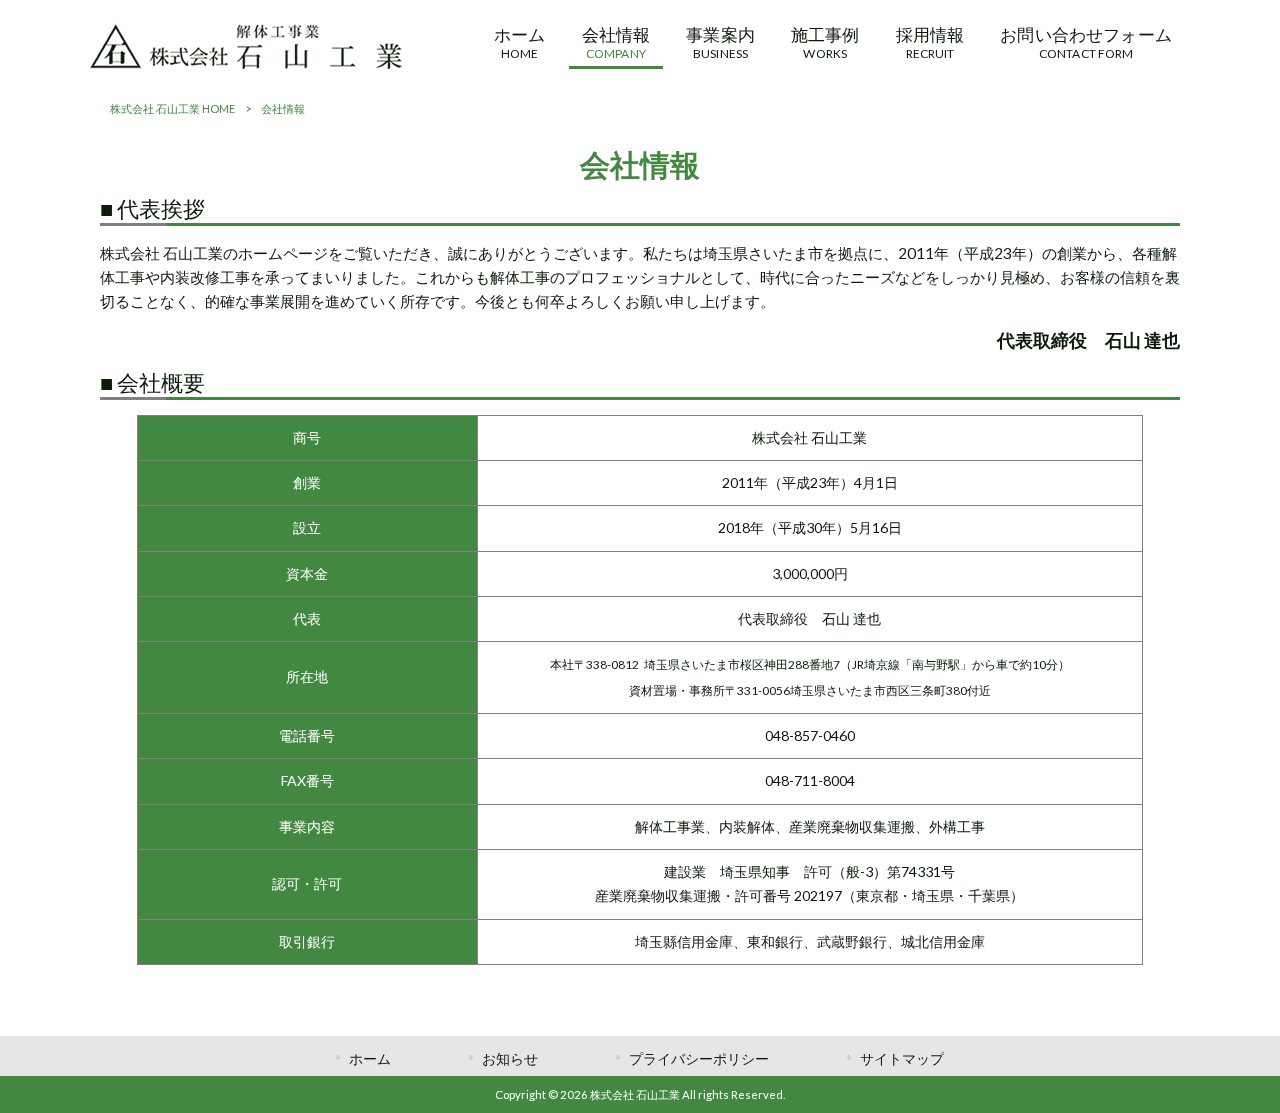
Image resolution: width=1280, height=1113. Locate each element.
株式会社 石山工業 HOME (172, 108)
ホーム (370, 1058)
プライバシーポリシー (699, 1058)
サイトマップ (902, 1058)
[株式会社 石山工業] (246, 63)
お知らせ (510, 1058)
